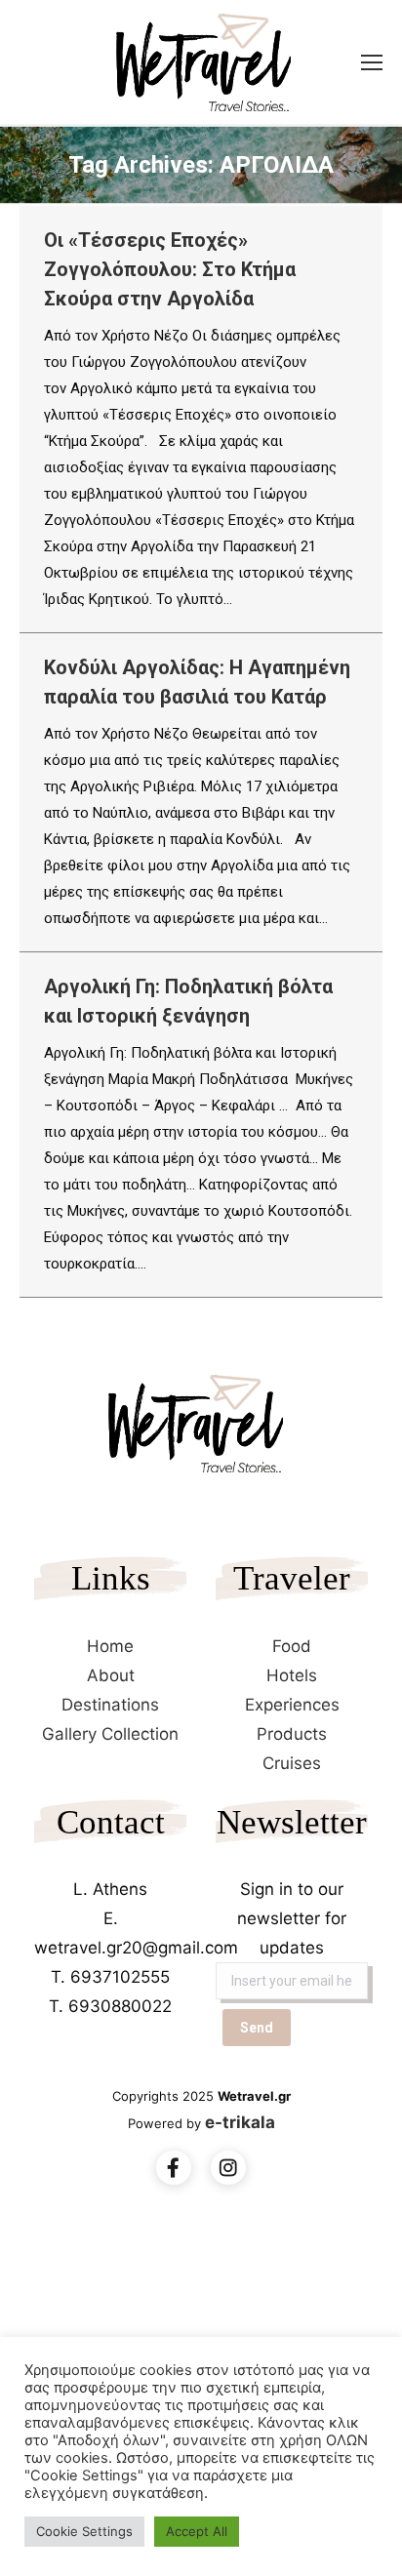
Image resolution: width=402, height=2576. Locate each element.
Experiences (292, 1705)
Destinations (110, 1705)
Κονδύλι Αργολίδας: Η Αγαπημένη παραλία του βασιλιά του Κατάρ (197, 682)
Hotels (292, 1675)
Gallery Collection (110, 1734)
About (111, 1675)
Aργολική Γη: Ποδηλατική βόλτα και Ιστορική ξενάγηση (188, 1001)
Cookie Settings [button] (84, 2531)
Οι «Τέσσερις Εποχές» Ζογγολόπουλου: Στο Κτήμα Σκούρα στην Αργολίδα (170, 269)
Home (110, 1646)
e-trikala (240, 2122)
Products (292, 1734)
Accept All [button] (197, 2531)
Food (292, 1646)
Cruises (292, 1763)
